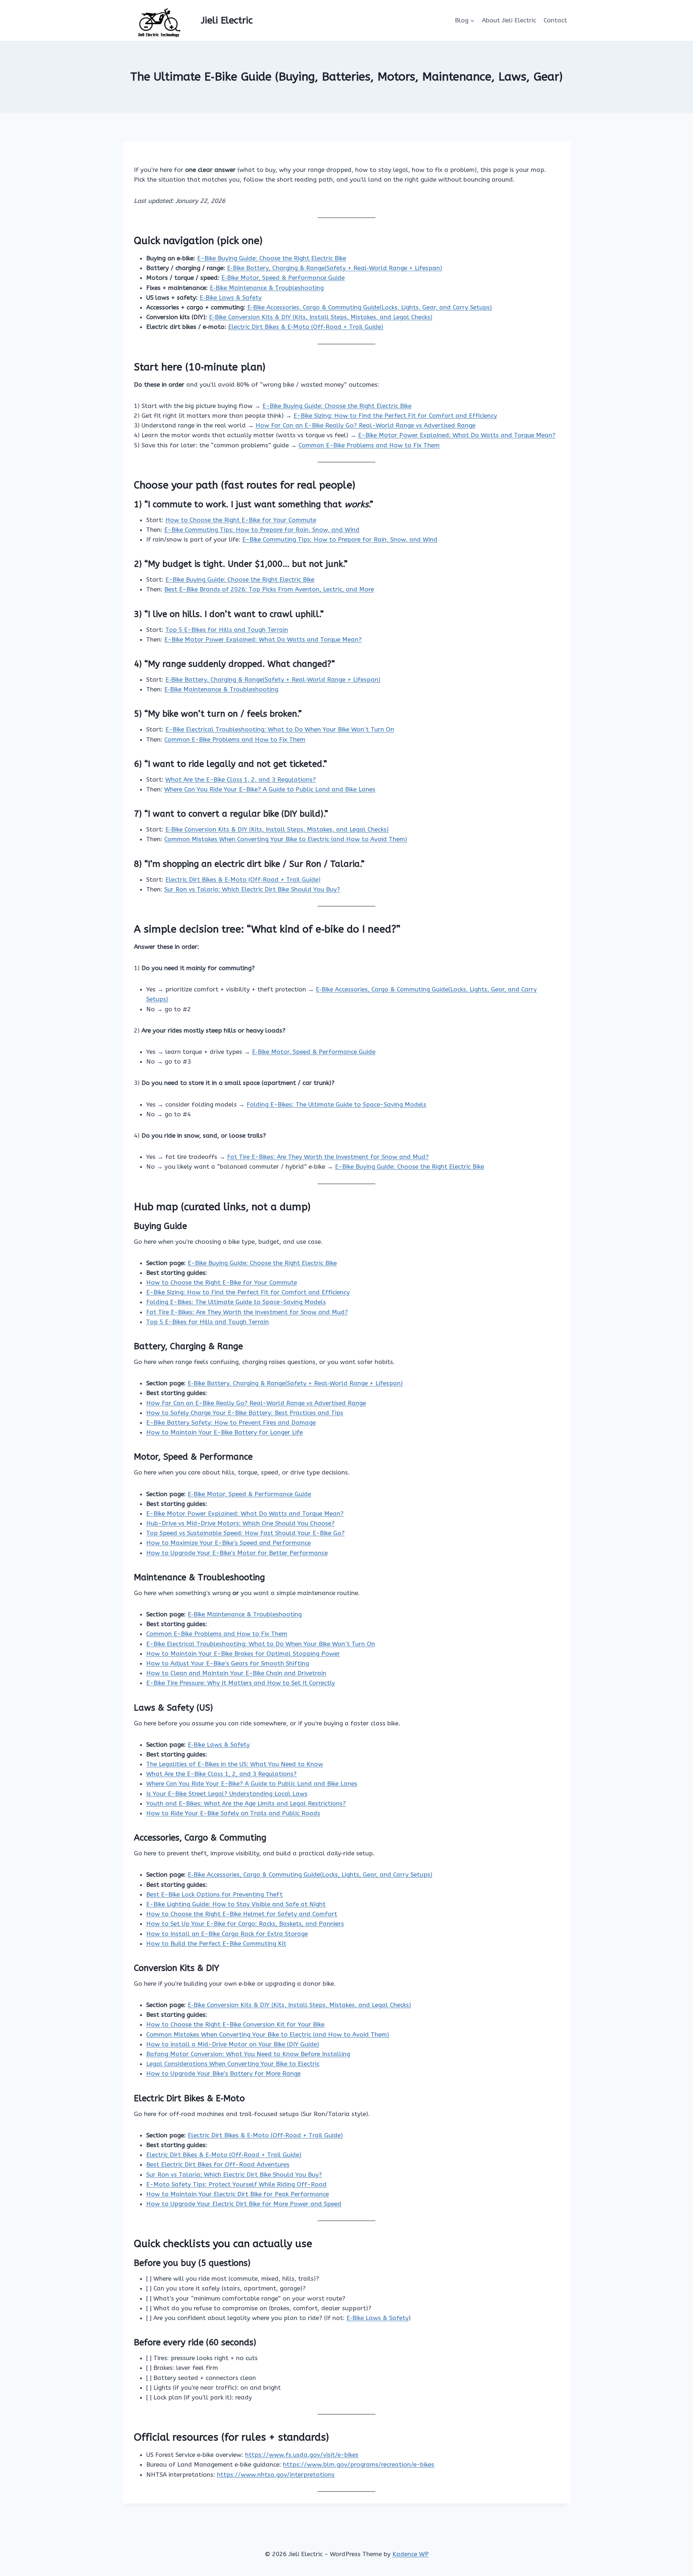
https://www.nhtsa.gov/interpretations (276, 2475)
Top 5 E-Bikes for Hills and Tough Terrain (227, 630)
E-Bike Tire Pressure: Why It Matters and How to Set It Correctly (241, 1683)
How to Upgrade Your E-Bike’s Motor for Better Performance (237, 1553)
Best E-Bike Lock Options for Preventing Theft (214, 1894)
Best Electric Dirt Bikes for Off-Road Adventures (218, 2164)
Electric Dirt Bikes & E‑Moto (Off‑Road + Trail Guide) (306, 327)
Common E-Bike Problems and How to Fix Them (369, 445)
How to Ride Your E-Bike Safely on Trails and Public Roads (233, 1813)
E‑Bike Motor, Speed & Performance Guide (283, 278)
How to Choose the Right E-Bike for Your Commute (241, 520)
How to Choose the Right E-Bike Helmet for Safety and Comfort (242, 1914)
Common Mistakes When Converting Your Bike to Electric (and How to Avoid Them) (286, 839)
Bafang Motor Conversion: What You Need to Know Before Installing (248, 2054)
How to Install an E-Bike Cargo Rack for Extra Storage (227, 1934)
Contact (555, 20)
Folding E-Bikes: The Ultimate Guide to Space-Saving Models (336, 1104)
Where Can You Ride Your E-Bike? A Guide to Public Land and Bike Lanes (270, 789)
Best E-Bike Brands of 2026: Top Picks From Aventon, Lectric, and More (269, 589)
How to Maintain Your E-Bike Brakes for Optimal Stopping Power (243, 1654)
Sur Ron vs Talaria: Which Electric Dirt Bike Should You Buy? (252, 889)
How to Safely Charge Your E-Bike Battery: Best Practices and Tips (245, 1413)
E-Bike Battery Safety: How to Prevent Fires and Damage (231, 1422)
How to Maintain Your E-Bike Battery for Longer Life (225, 1432)
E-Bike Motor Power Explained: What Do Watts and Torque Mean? (457, 435)
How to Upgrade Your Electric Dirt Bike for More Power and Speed (244, 2204)
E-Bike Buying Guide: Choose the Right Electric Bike (272, 258)
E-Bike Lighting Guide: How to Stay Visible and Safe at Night (236, 1904)
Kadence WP (411, 2554)
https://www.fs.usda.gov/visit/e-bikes (302, 2455)
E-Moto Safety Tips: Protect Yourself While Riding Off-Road (236, 2184)
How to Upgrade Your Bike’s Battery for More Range (223, 2073)
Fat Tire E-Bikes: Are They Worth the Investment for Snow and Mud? (328, 1157)
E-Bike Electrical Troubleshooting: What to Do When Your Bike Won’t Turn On (280, 729)
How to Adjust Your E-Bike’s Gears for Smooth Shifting (228, 1663)
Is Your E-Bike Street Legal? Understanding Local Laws (227, 1794)
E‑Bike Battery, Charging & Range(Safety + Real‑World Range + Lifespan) (335, 268)
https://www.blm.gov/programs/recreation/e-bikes (359, 2464)
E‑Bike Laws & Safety (231, 297)
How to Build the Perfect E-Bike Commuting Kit (216, 1943)
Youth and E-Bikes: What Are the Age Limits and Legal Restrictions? (246, 1803)
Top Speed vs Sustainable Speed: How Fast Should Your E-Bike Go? (245, 1533)
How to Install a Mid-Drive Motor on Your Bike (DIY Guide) (233, 2044)
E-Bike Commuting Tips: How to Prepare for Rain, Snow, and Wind (262, 530)
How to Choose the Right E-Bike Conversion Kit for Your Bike (235, 2024)
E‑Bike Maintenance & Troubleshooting (267, 288)
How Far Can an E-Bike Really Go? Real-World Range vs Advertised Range (365, 425)
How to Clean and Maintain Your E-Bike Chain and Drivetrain (236, 1673)
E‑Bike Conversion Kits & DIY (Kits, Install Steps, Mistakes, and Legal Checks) (321, 317)
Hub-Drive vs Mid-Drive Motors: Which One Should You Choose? (240, 1523)
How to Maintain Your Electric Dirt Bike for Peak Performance (237, 2194)
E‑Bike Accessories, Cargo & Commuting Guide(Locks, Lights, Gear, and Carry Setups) (370, 307)
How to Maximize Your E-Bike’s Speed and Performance (228, 1543)
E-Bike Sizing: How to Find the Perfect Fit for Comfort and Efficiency (395, 416)
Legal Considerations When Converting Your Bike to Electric (233, 2064)
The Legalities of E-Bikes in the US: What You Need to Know (235, 1764)
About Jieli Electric (509, 20)
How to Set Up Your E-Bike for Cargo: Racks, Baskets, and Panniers (245, 1924)
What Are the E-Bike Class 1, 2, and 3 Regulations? (241, 779)
